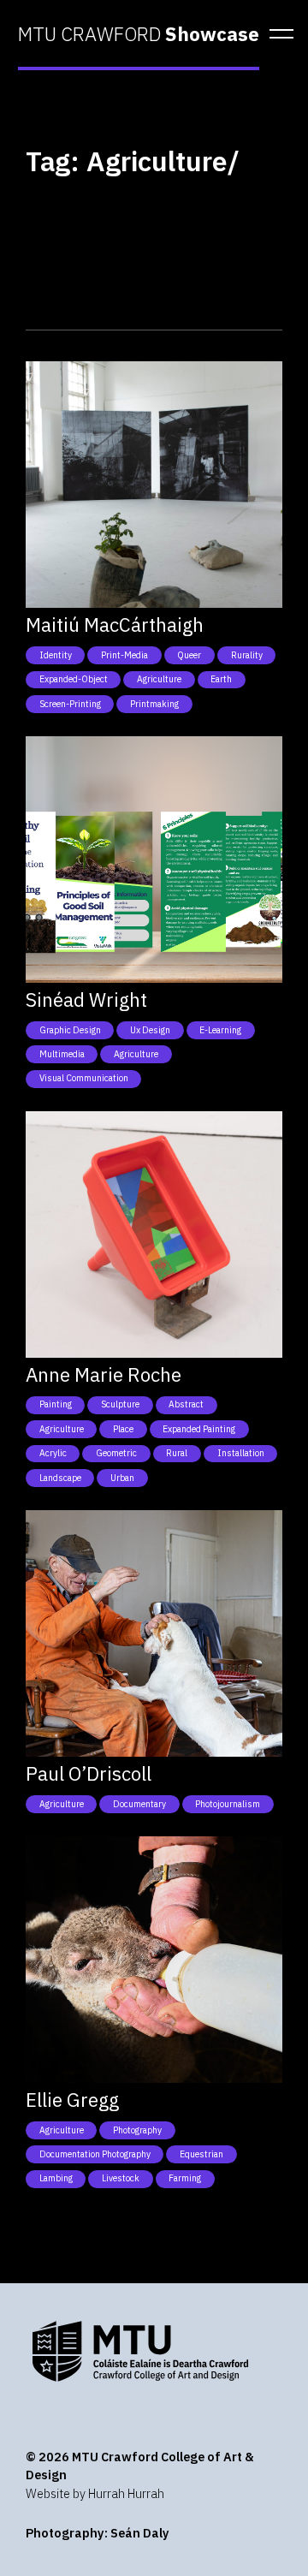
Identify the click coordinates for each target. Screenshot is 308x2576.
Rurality (247, 655)
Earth (221, 679)
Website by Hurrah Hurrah (95, 2493)
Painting (56, 1404)
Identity (56, 655)
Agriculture (159, 679)
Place (123, 1429)
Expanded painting (199, 1429)
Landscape (60, 1478)
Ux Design (150, 1030)
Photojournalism (228, 1804)
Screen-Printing (70, 704)
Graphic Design (70, 1030)
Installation (241, 1453)
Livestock (121, 2178)
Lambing (56, 2178)
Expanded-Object (74, 679)
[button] (276, 34)
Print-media (124, 655)
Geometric (116, 1453)
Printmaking (154, 704)
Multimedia (62, 1054)
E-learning (220, 1030)
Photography (137, 2130)
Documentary (139, 1804)
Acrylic (53, 1453)
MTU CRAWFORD (139, 34)
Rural (177, 1453)
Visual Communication (84, 1078)
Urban (122, 1478)
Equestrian (201, 2154)
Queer (189, 655)
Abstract (186, 1404)
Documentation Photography (95, 2154)
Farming (185, 2178)
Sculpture (120, 1404)
